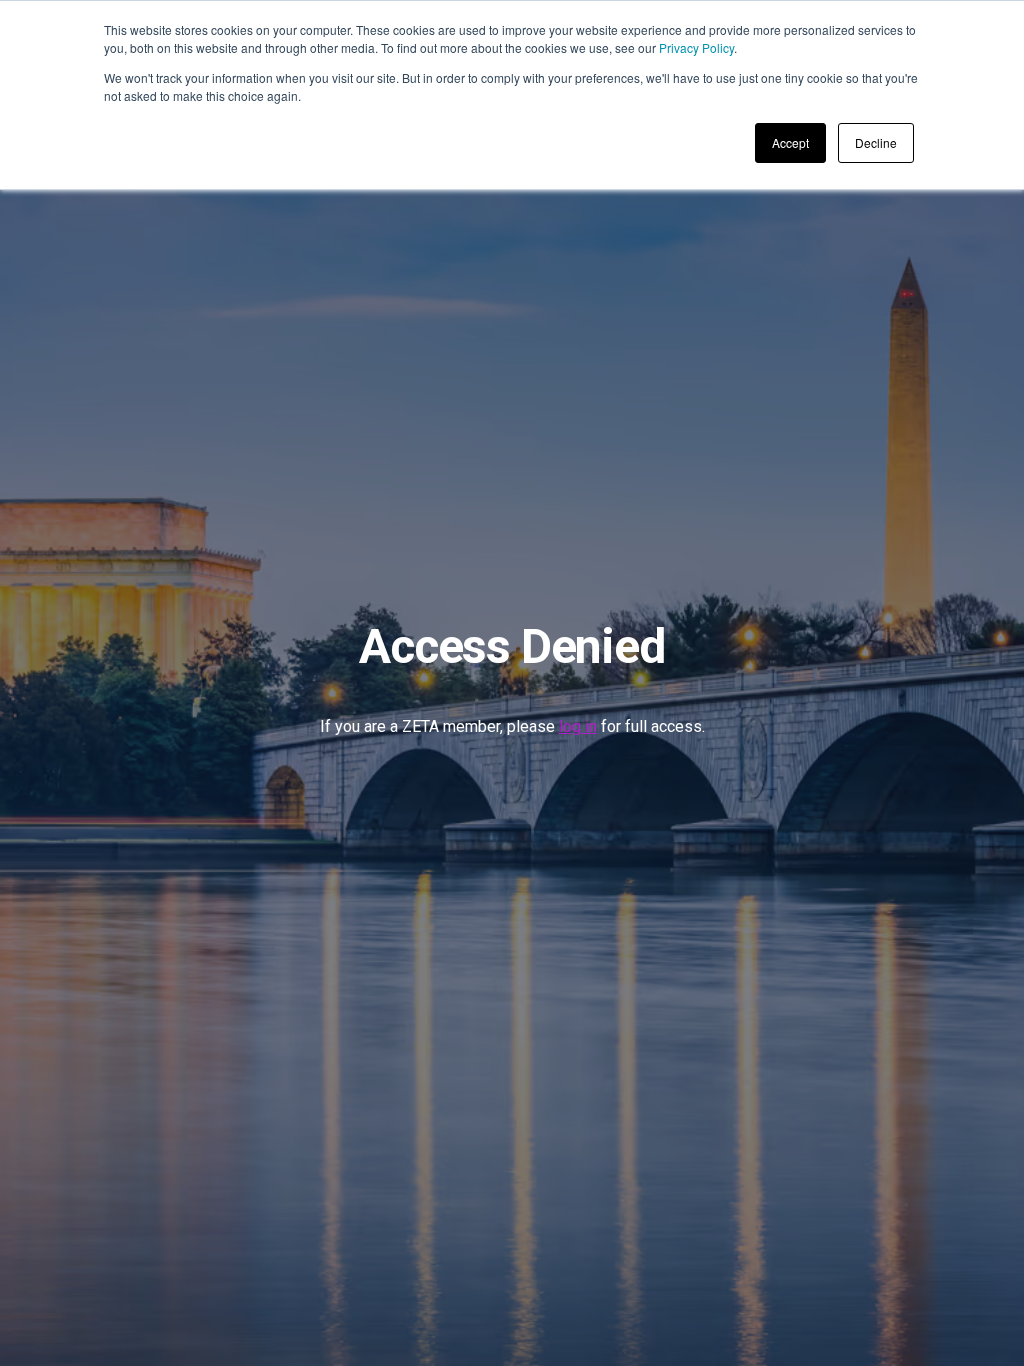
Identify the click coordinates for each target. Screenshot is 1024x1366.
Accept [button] (790, 142)
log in (578, 726)
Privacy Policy (696, 47)
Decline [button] (876, 142)
